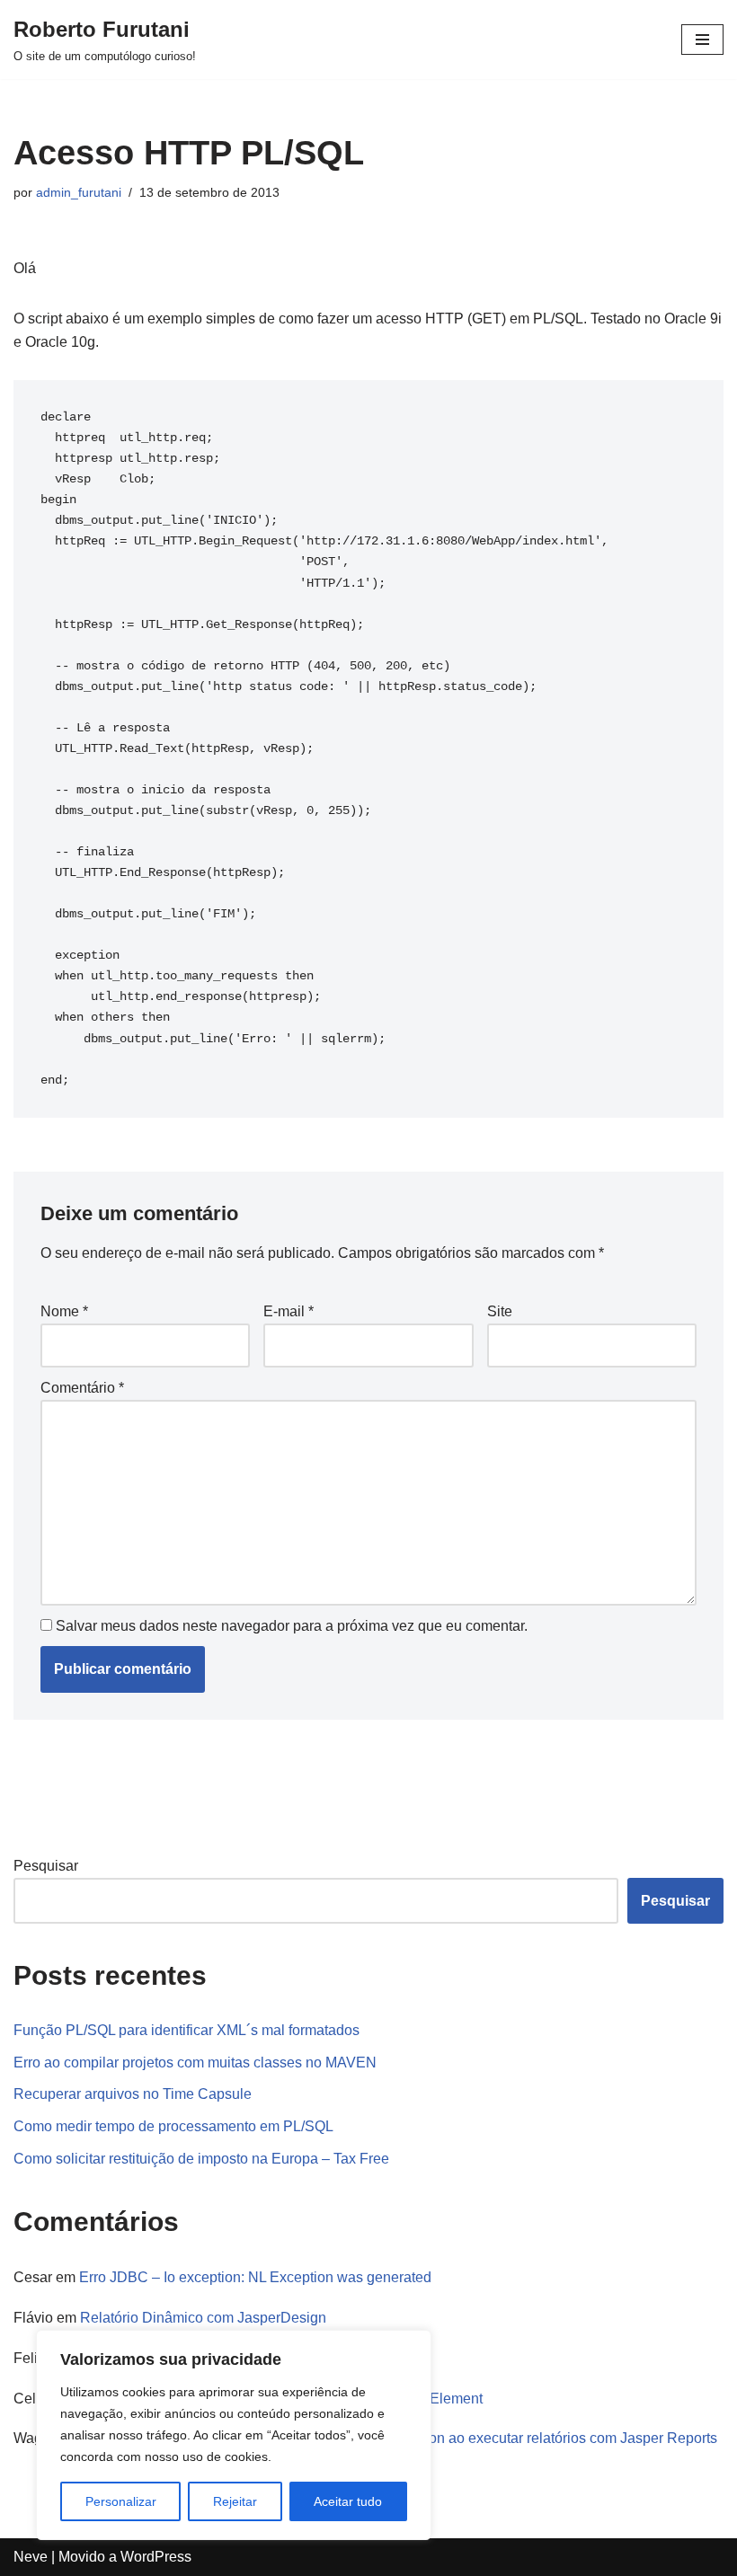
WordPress (156, 2557)
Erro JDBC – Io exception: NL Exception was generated (255, 2277)
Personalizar (121, 2501)
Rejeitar (235, 2501)
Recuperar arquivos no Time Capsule (133, 2094)
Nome (64, 1311)
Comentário (82, 1388)
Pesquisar (46, 1866)
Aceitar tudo (348, 2501)
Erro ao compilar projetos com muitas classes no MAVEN (195, 2063)
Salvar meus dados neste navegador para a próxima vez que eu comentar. (292, 1626)
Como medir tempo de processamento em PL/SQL (173, 2126)
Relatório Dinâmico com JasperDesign (203, 2318)
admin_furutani (79, 192)
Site (500, 1311)
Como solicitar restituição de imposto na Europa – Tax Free (201, 2159)
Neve (31, 2557)
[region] (234, 2435)
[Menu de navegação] (702, 40)
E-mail (289, 1311)
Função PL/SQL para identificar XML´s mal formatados (186, 2030)
